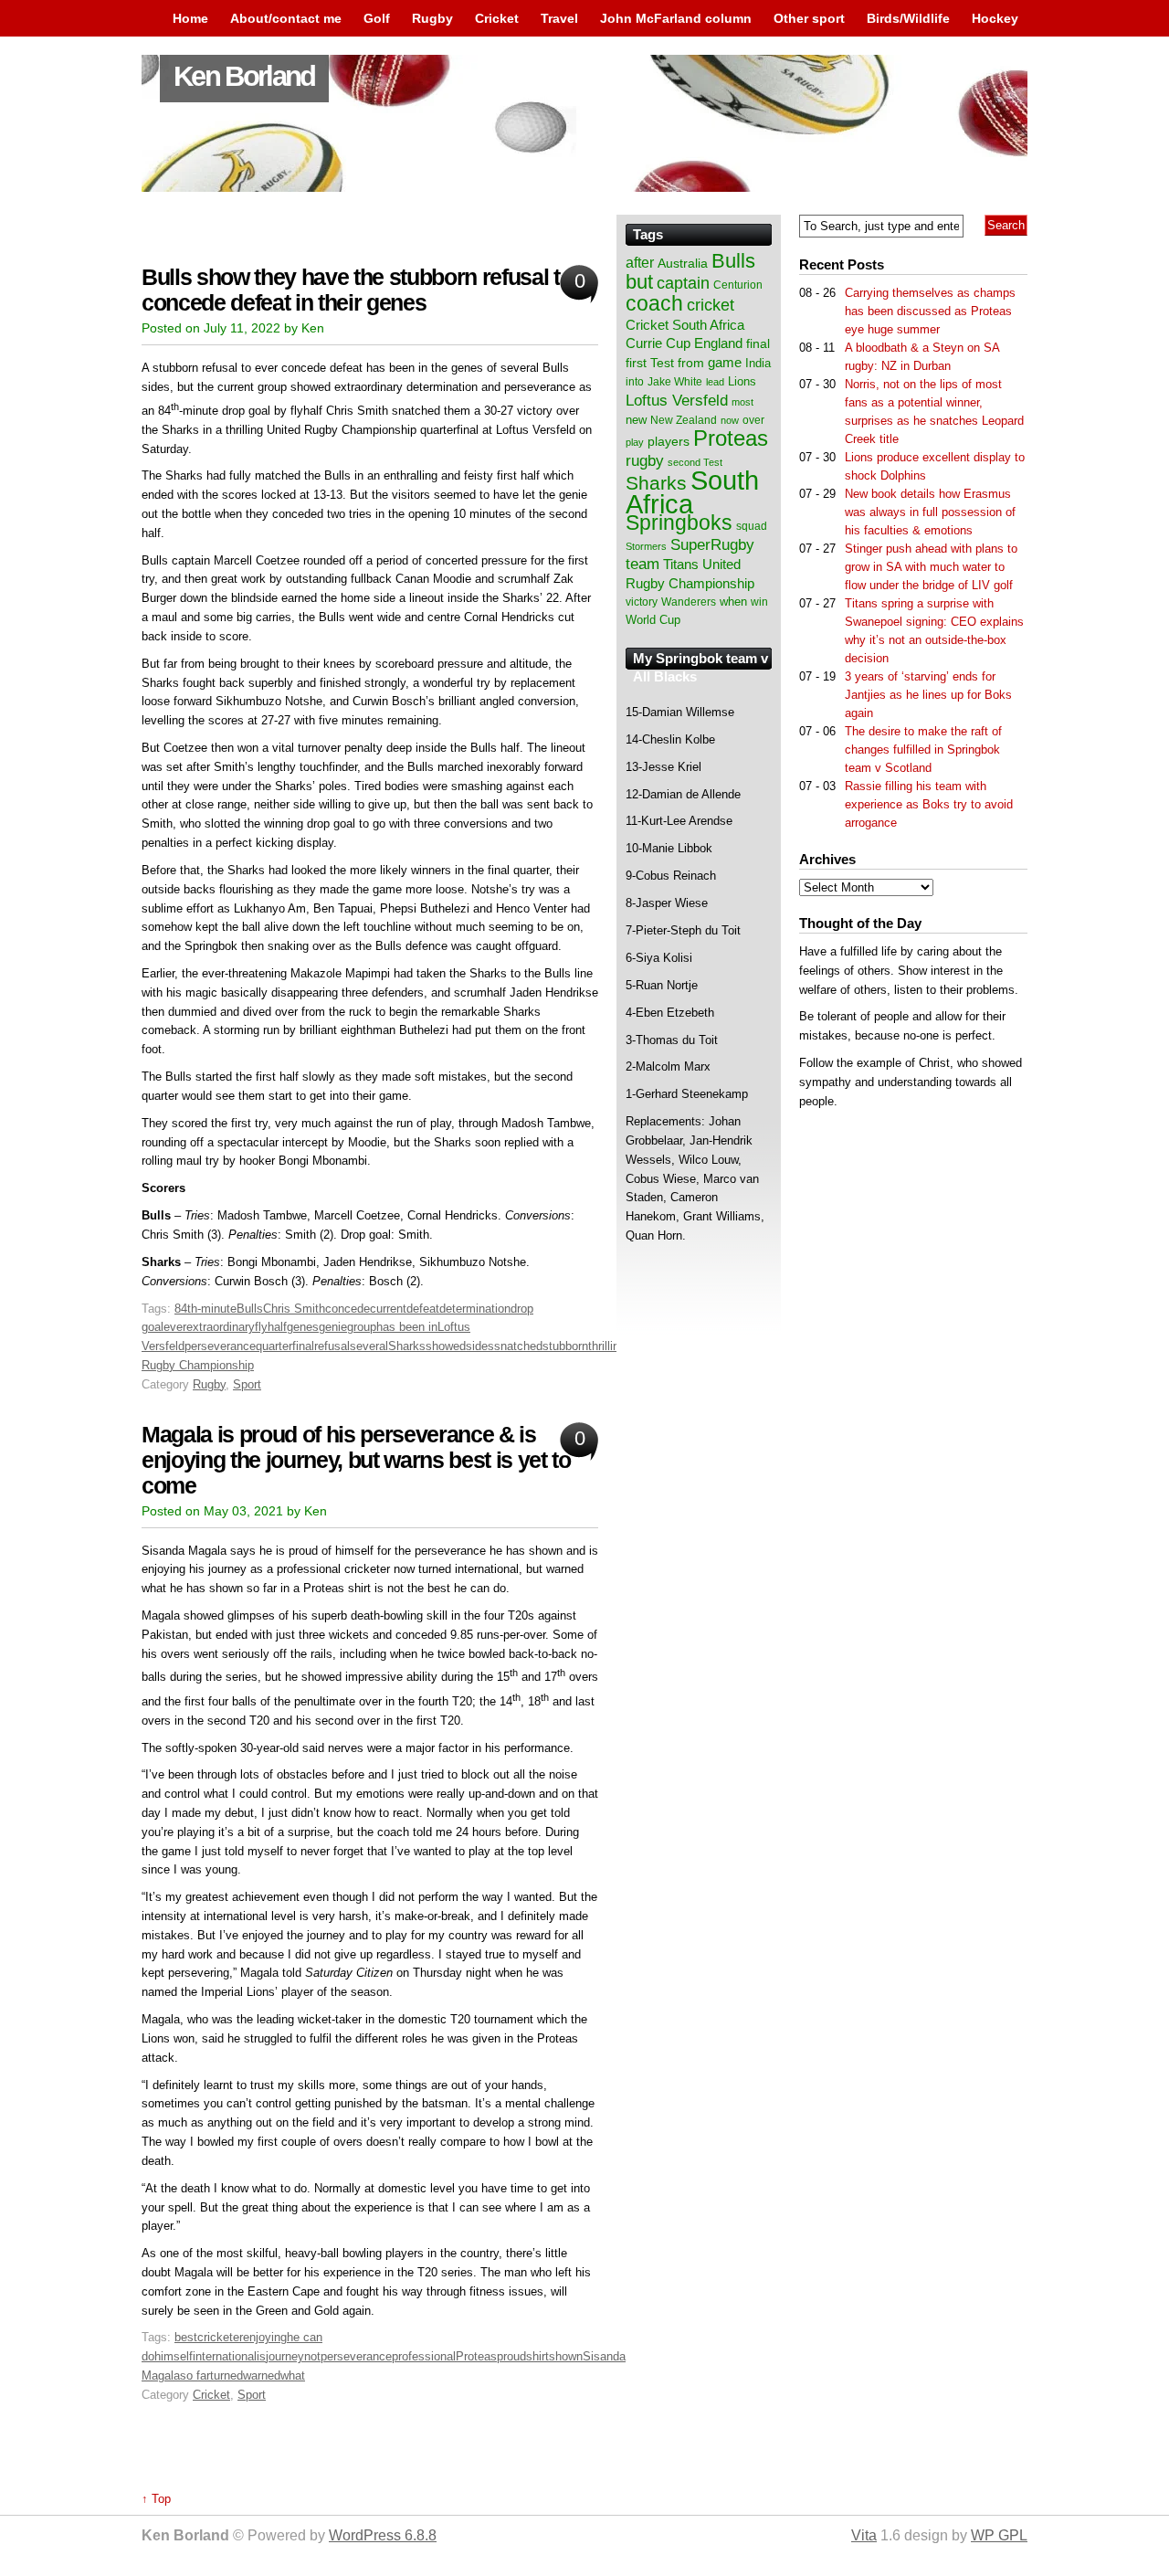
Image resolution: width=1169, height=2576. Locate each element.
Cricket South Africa (685, 325)
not (312, 2356)
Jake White (675, 382)
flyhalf (271, 1327)
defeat (423, 1309)
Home (190, 18)
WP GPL (999, 2535)
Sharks (407, 1346)
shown (566, 2356)
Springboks (679, 523)
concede (348, 1309)
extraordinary (221, 1327)
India (758, 364)
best (186, 2337)
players (669, 441)
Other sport (809, 18)
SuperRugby (712, 544)
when (733, 602)
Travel (559, 18)
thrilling (607, 1346)
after (640, 262)
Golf (377, 18)
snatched (518, 1346)
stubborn (565, 1346)
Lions (742, 381)
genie (333, 1327)
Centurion (738, 285)
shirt (537, 2356)
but (639, 282)
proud (511, 2356)
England (718, 343)
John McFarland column (676, 18)
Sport (247, 1384)
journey (285, 2356)
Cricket (497, 18)
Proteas (476, 2356)
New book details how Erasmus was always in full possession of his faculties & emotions (930, 512)
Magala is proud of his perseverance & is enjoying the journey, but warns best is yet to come (356, 1460)
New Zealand (684, 420)
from (691, 363)
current (388, 1309)
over (753, 420)
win (759, 602)
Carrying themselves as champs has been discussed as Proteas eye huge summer (930, 311)
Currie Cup (658, 343)
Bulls (250, 1309)
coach (654, 303)
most (742, 402)
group (362, 1327)
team (642, 564)
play (635, 442)
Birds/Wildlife (908, 18)
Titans (681, 564)
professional (424, 2356)
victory (642, 602)
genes (303, 1327)
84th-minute (205, 1309)
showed (446, 1346)
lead (715, 382)
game (725, 363)
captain (683, 283)
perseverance (220, 1346)
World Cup (653, 620)
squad (752, 526)
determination (475, 1309)
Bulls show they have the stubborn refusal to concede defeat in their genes (357, 290)
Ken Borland (244, 76)
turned (226, 2375)
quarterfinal (285, 1346)
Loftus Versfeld (677, 400)
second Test (695, 462)
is (261, 2356)
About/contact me (286, 18)
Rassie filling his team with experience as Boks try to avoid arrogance (929, 804)
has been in (407, 1327)
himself (174, 2356)
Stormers (646, 546)
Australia (683, 263)
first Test (650, 363)
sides (480, 1346)
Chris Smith (294, 1309)
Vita (864, 2535)
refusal (332, 1346)
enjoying (265, 2337)
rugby (645, 460)
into (635, 382)
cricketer (220, 2337)
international (225, 2356)
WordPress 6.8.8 (383, 2535)
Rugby (432, 18)
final (758, 344)
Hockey (995, 18)
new (636, 420)
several (369, 1346)
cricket (711, 305)
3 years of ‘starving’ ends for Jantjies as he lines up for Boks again (928, 695)
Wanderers (689, 602)
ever (175, 1327)
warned (262, 2375)
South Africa (692, 492)
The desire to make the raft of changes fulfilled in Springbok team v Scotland (923, 750)
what (293, 2375)
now (730, 420)
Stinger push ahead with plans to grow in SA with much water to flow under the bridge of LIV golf (931, 567)
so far (195, 2375)
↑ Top (156, 2499)
